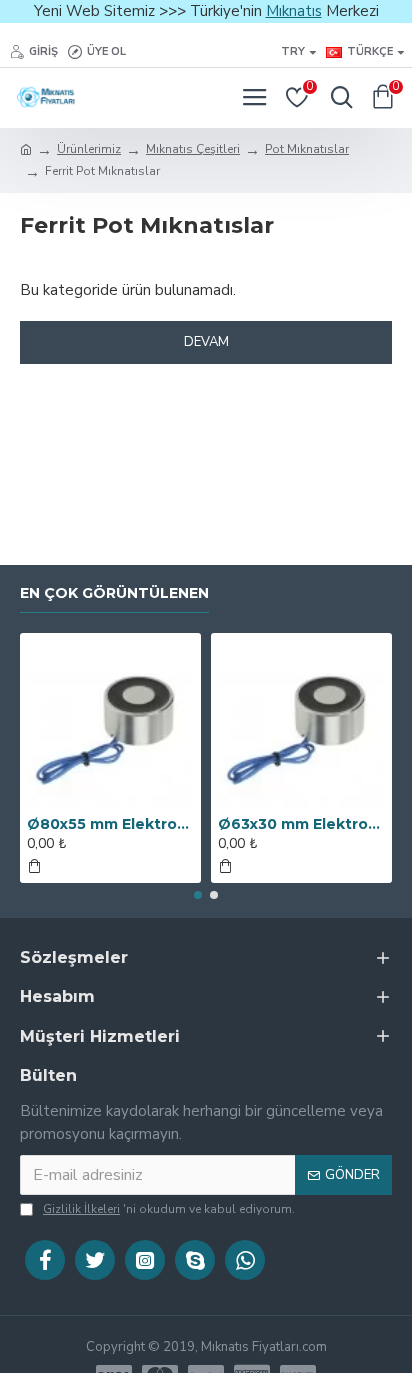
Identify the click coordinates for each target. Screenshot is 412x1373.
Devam (206, 342)
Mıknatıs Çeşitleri (193, 149)
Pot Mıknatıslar (307, 149)
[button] (198, 895)
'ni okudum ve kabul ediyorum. (169, 1209)
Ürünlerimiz (89, 149)
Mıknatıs (294, 11)
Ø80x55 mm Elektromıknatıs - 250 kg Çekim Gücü (110, 824)
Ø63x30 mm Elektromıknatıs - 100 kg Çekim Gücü (301, 824)
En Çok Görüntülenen (114, 593)
